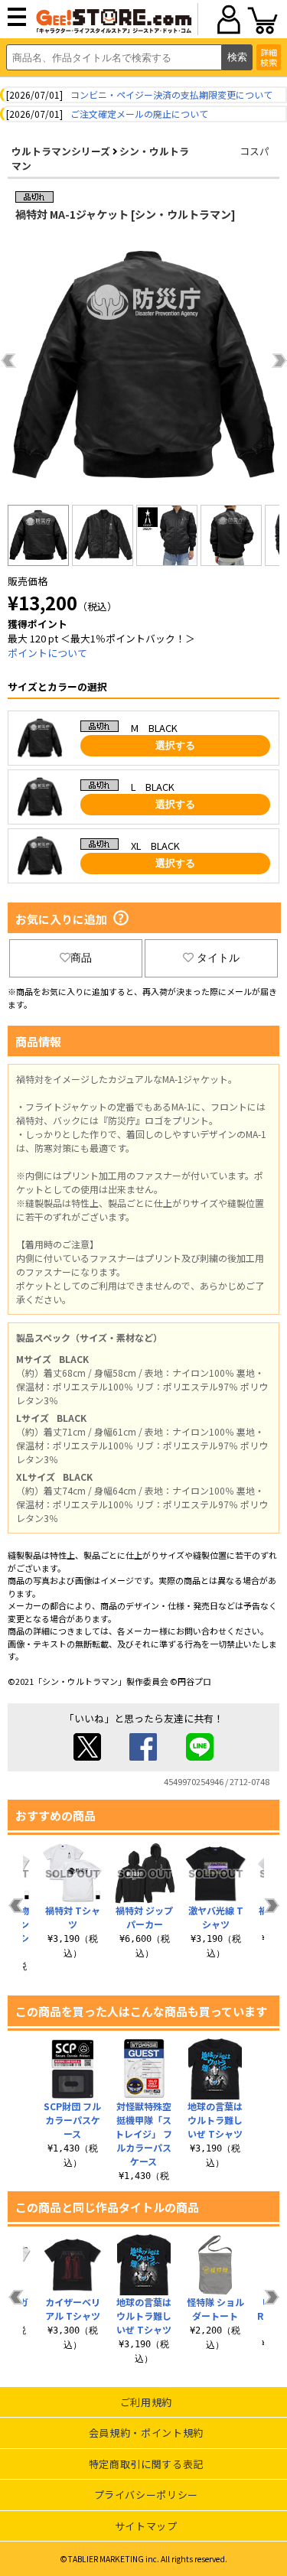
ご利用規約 (146, 2402)
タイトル (218, 958)
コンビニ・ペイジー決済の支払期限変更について (171, 94)
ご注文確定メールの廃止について (139, 114)
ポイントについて (47, 653)
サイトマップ (146, 2526)
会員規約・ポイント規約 (146, 2433)
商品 (81, 958)
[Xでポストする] (87, 1756)
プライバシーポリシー (147, 2495)
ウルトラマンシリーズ (61, 151)
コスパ (254, 151)
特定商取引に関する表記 (146, 2464)
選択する (175, 745)
